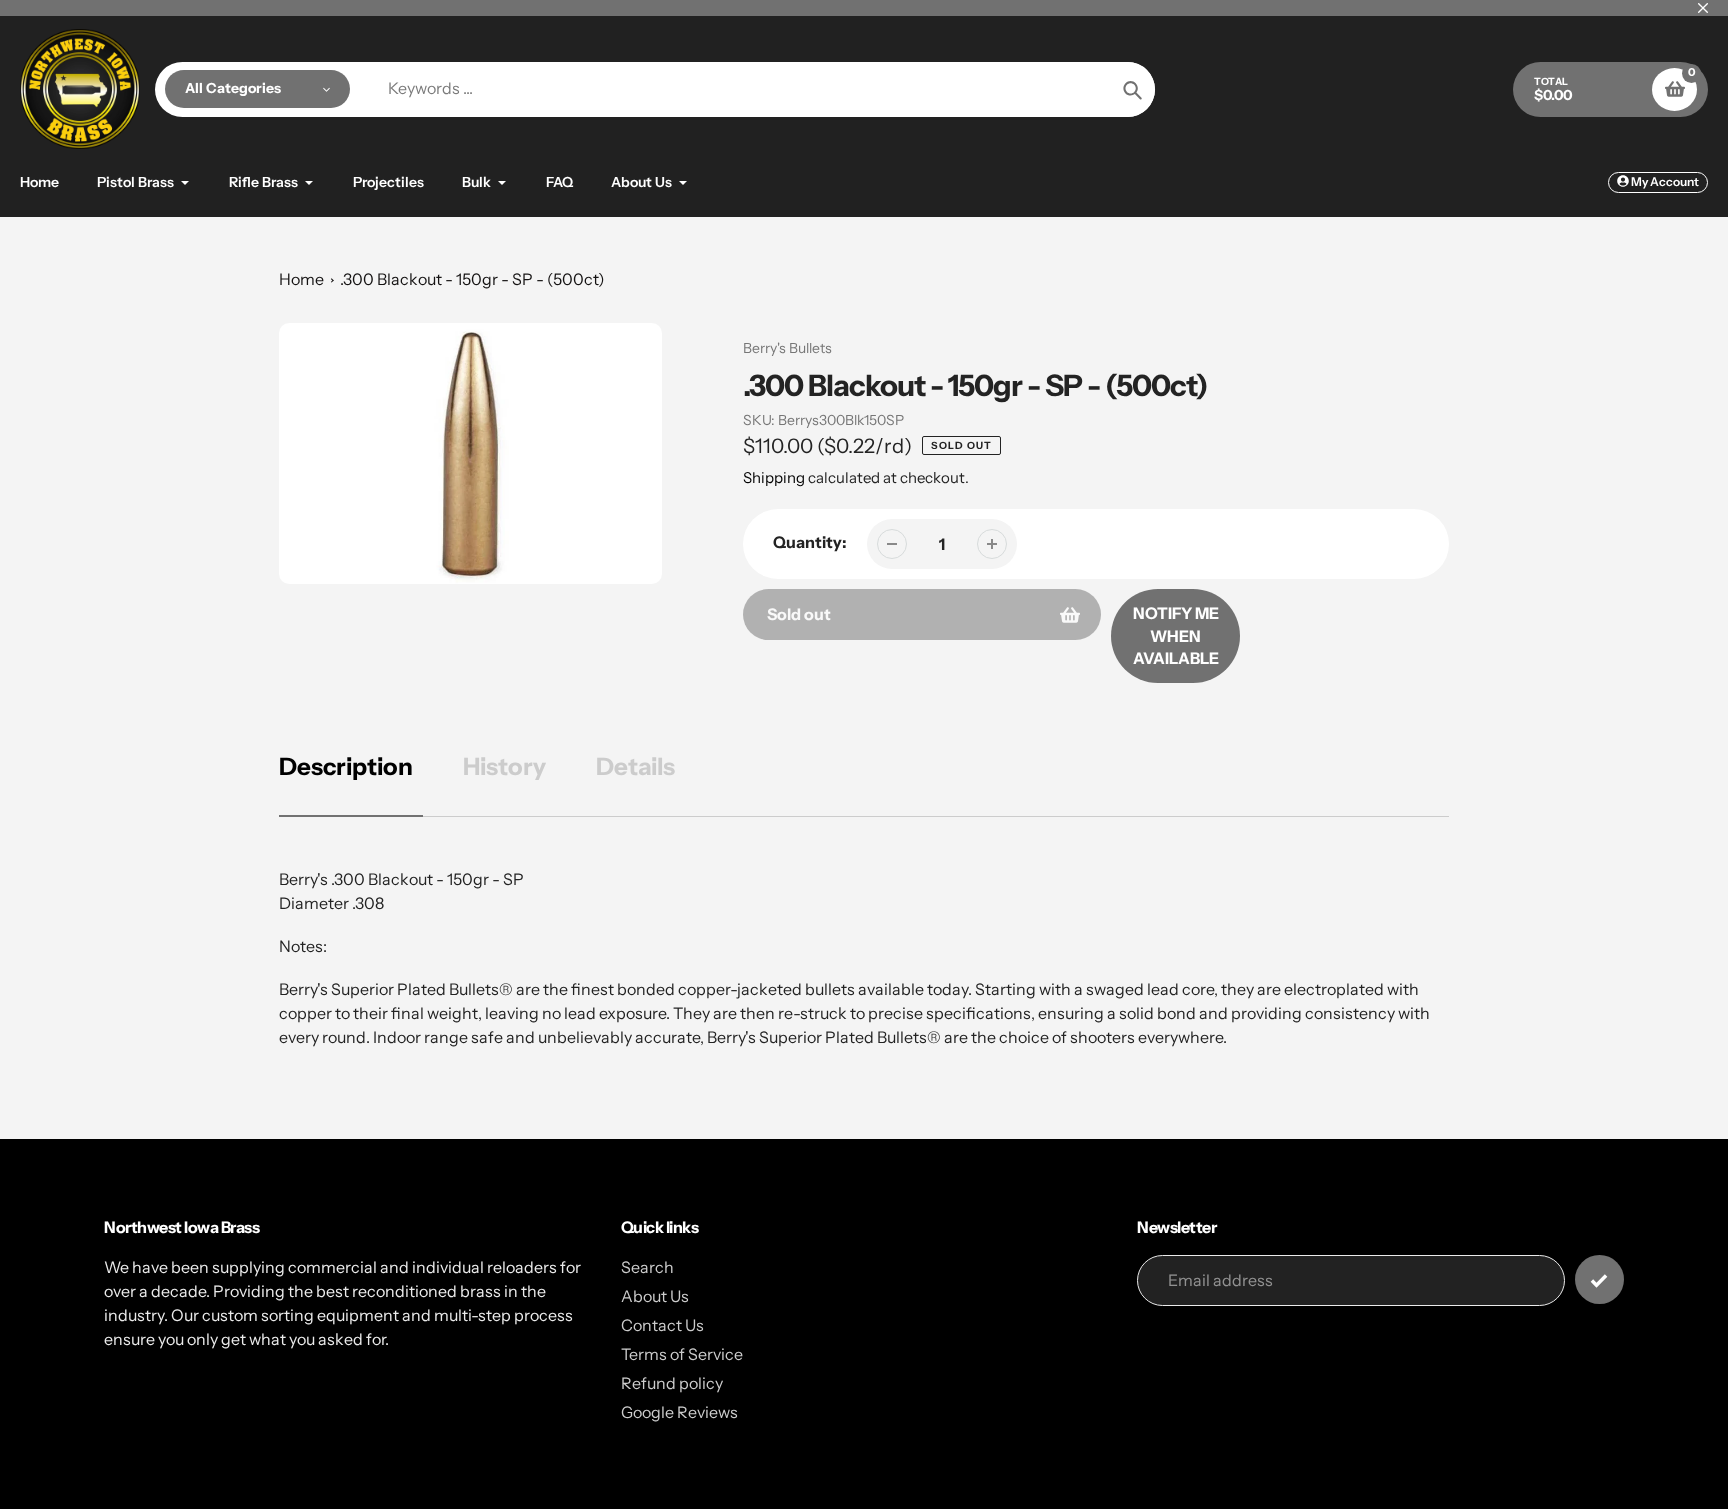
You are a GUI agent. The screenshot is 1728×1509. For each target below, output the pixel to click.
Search (647, 1267)
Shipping (774, 477)
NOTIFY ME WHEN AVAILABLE (1176, 635)
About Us (655, 1296)
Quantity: (810, 542)
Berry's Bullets (787, 348)
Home (301, 279)
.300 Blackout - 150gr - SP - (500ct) (472, 279)
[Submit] (1599, 1279)
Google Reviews (679, 1412)
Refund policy (672, 1383)
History (504, 766)
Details (635, 766)
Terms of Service (682, 1354)
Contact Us (662, 1325)
